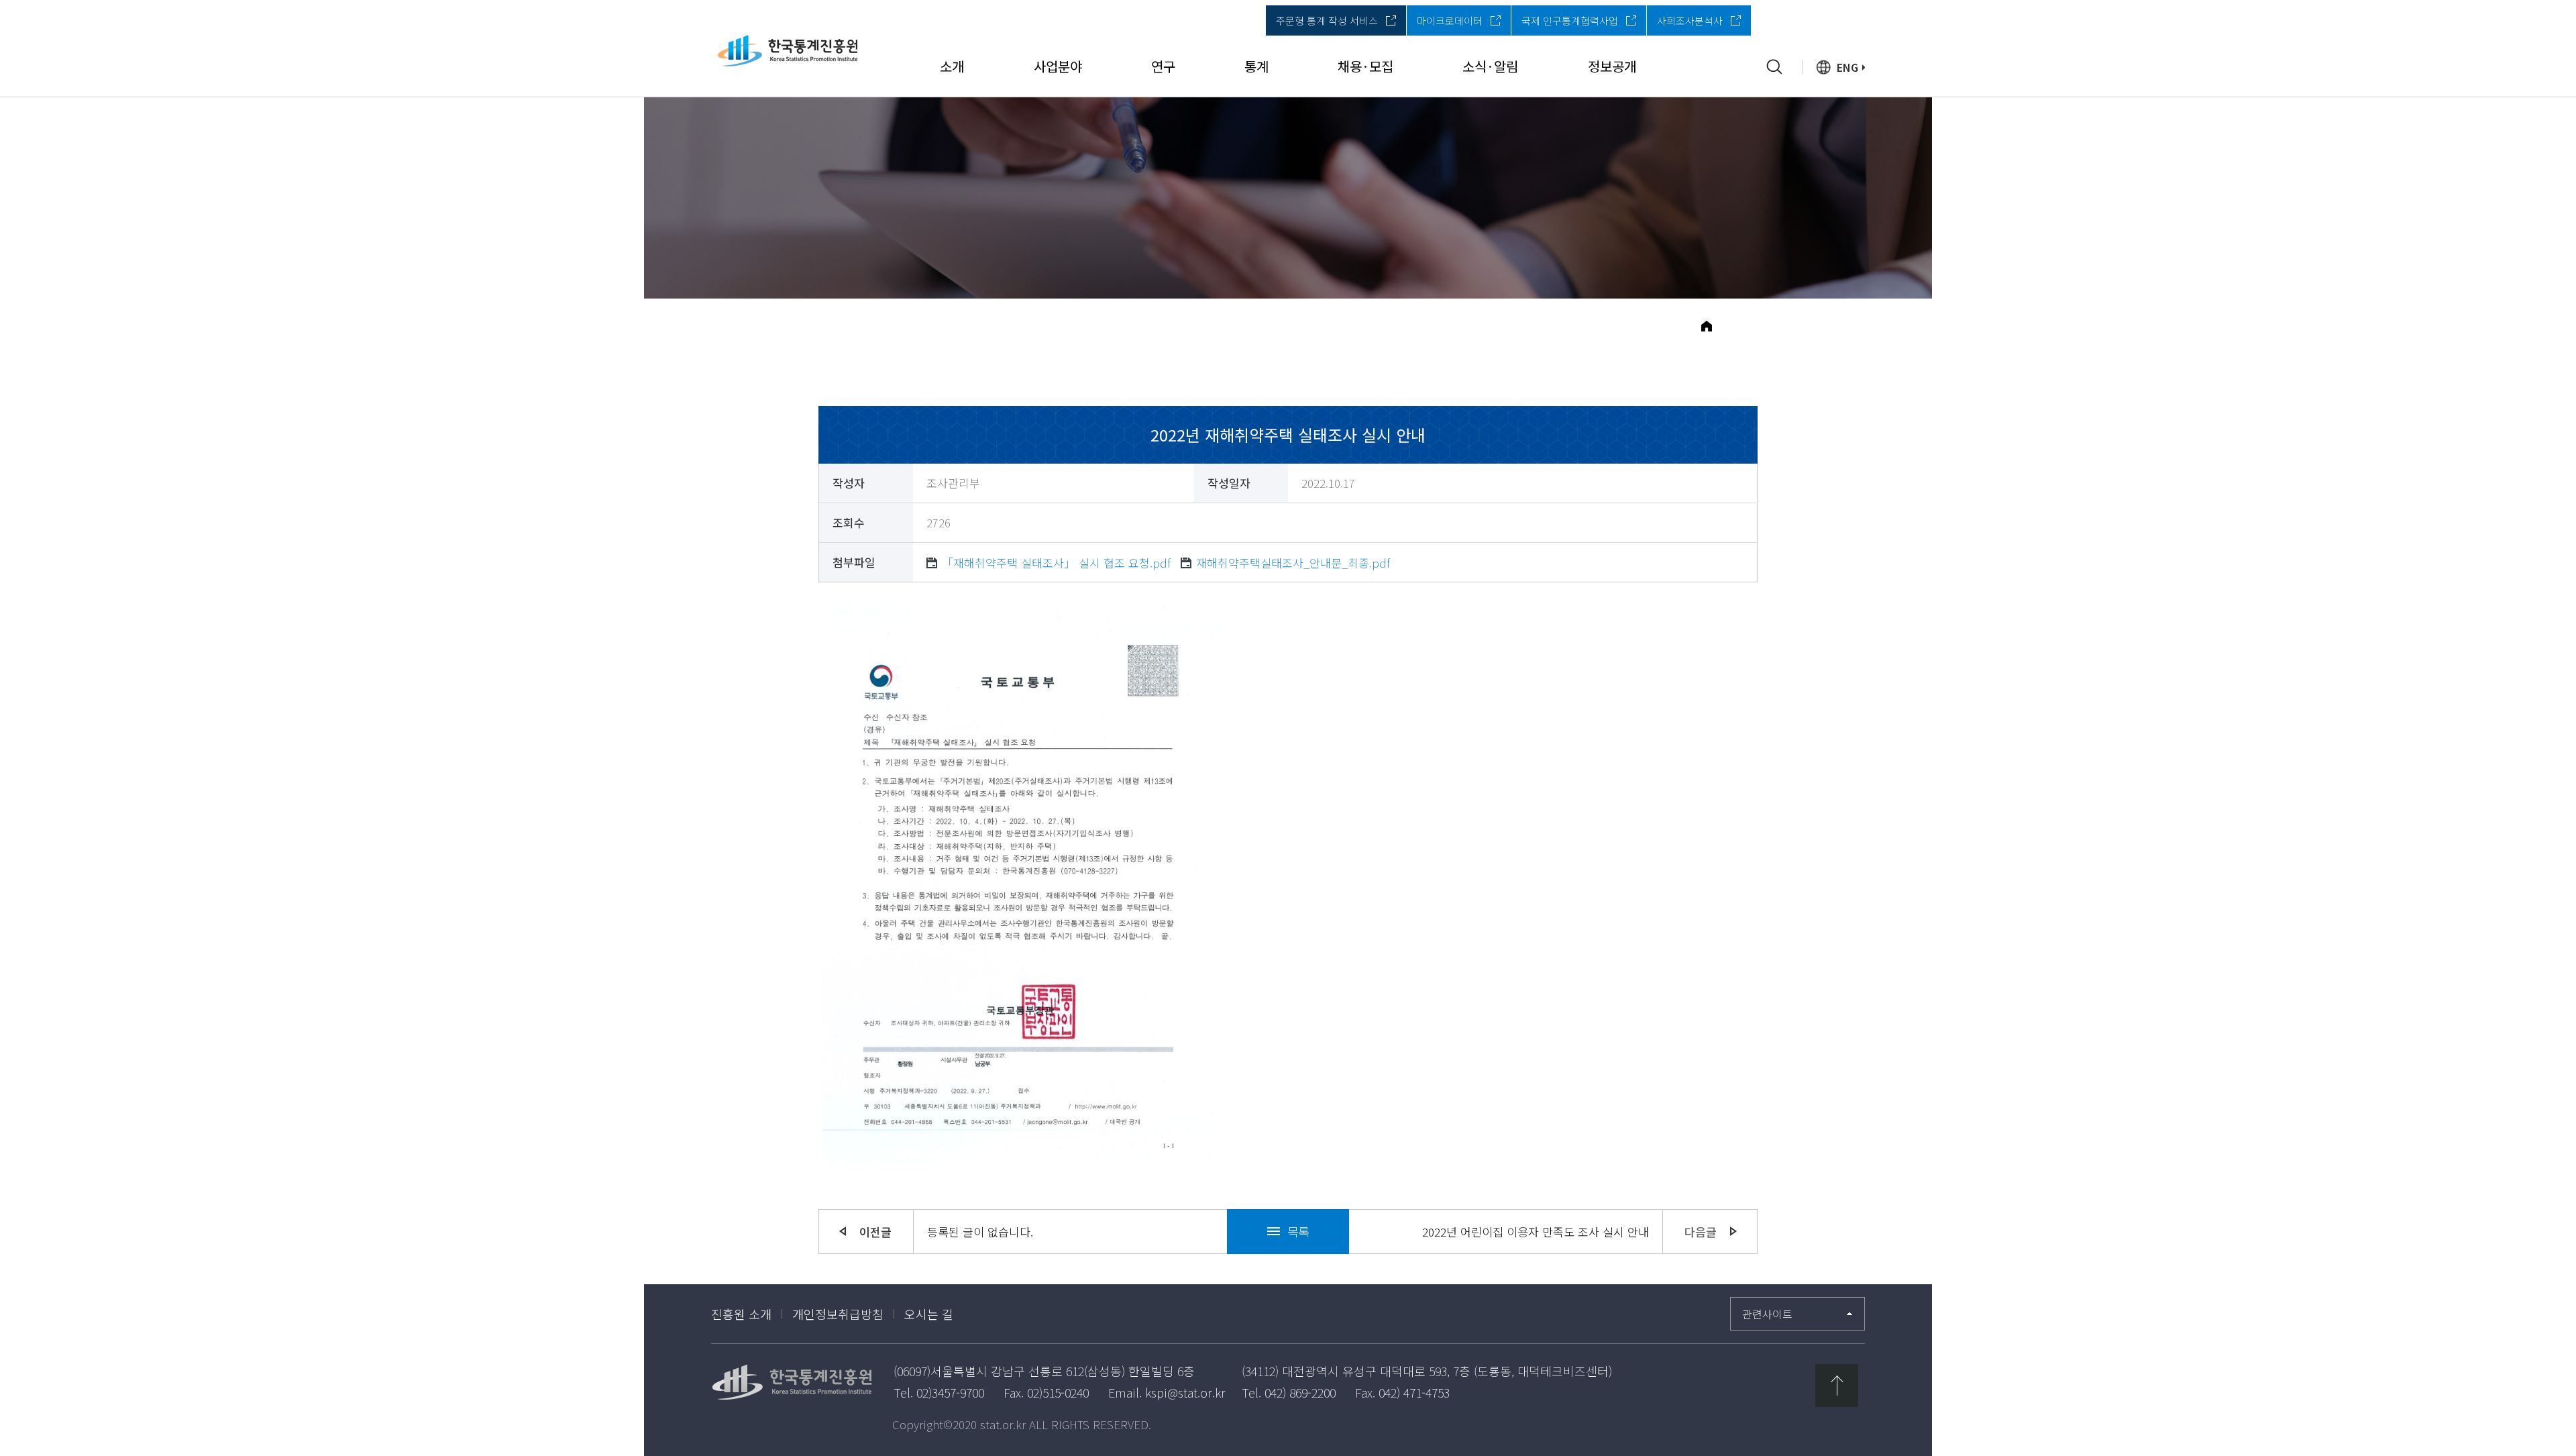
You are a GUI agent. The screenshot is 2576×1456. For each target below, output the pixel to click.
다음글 (1701, 1232)
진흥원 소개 (741, 1314)
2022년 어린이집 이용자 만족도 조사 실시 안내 (1536, 1232)
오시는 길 (929, 1314)
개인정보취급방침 (838, 1314)
